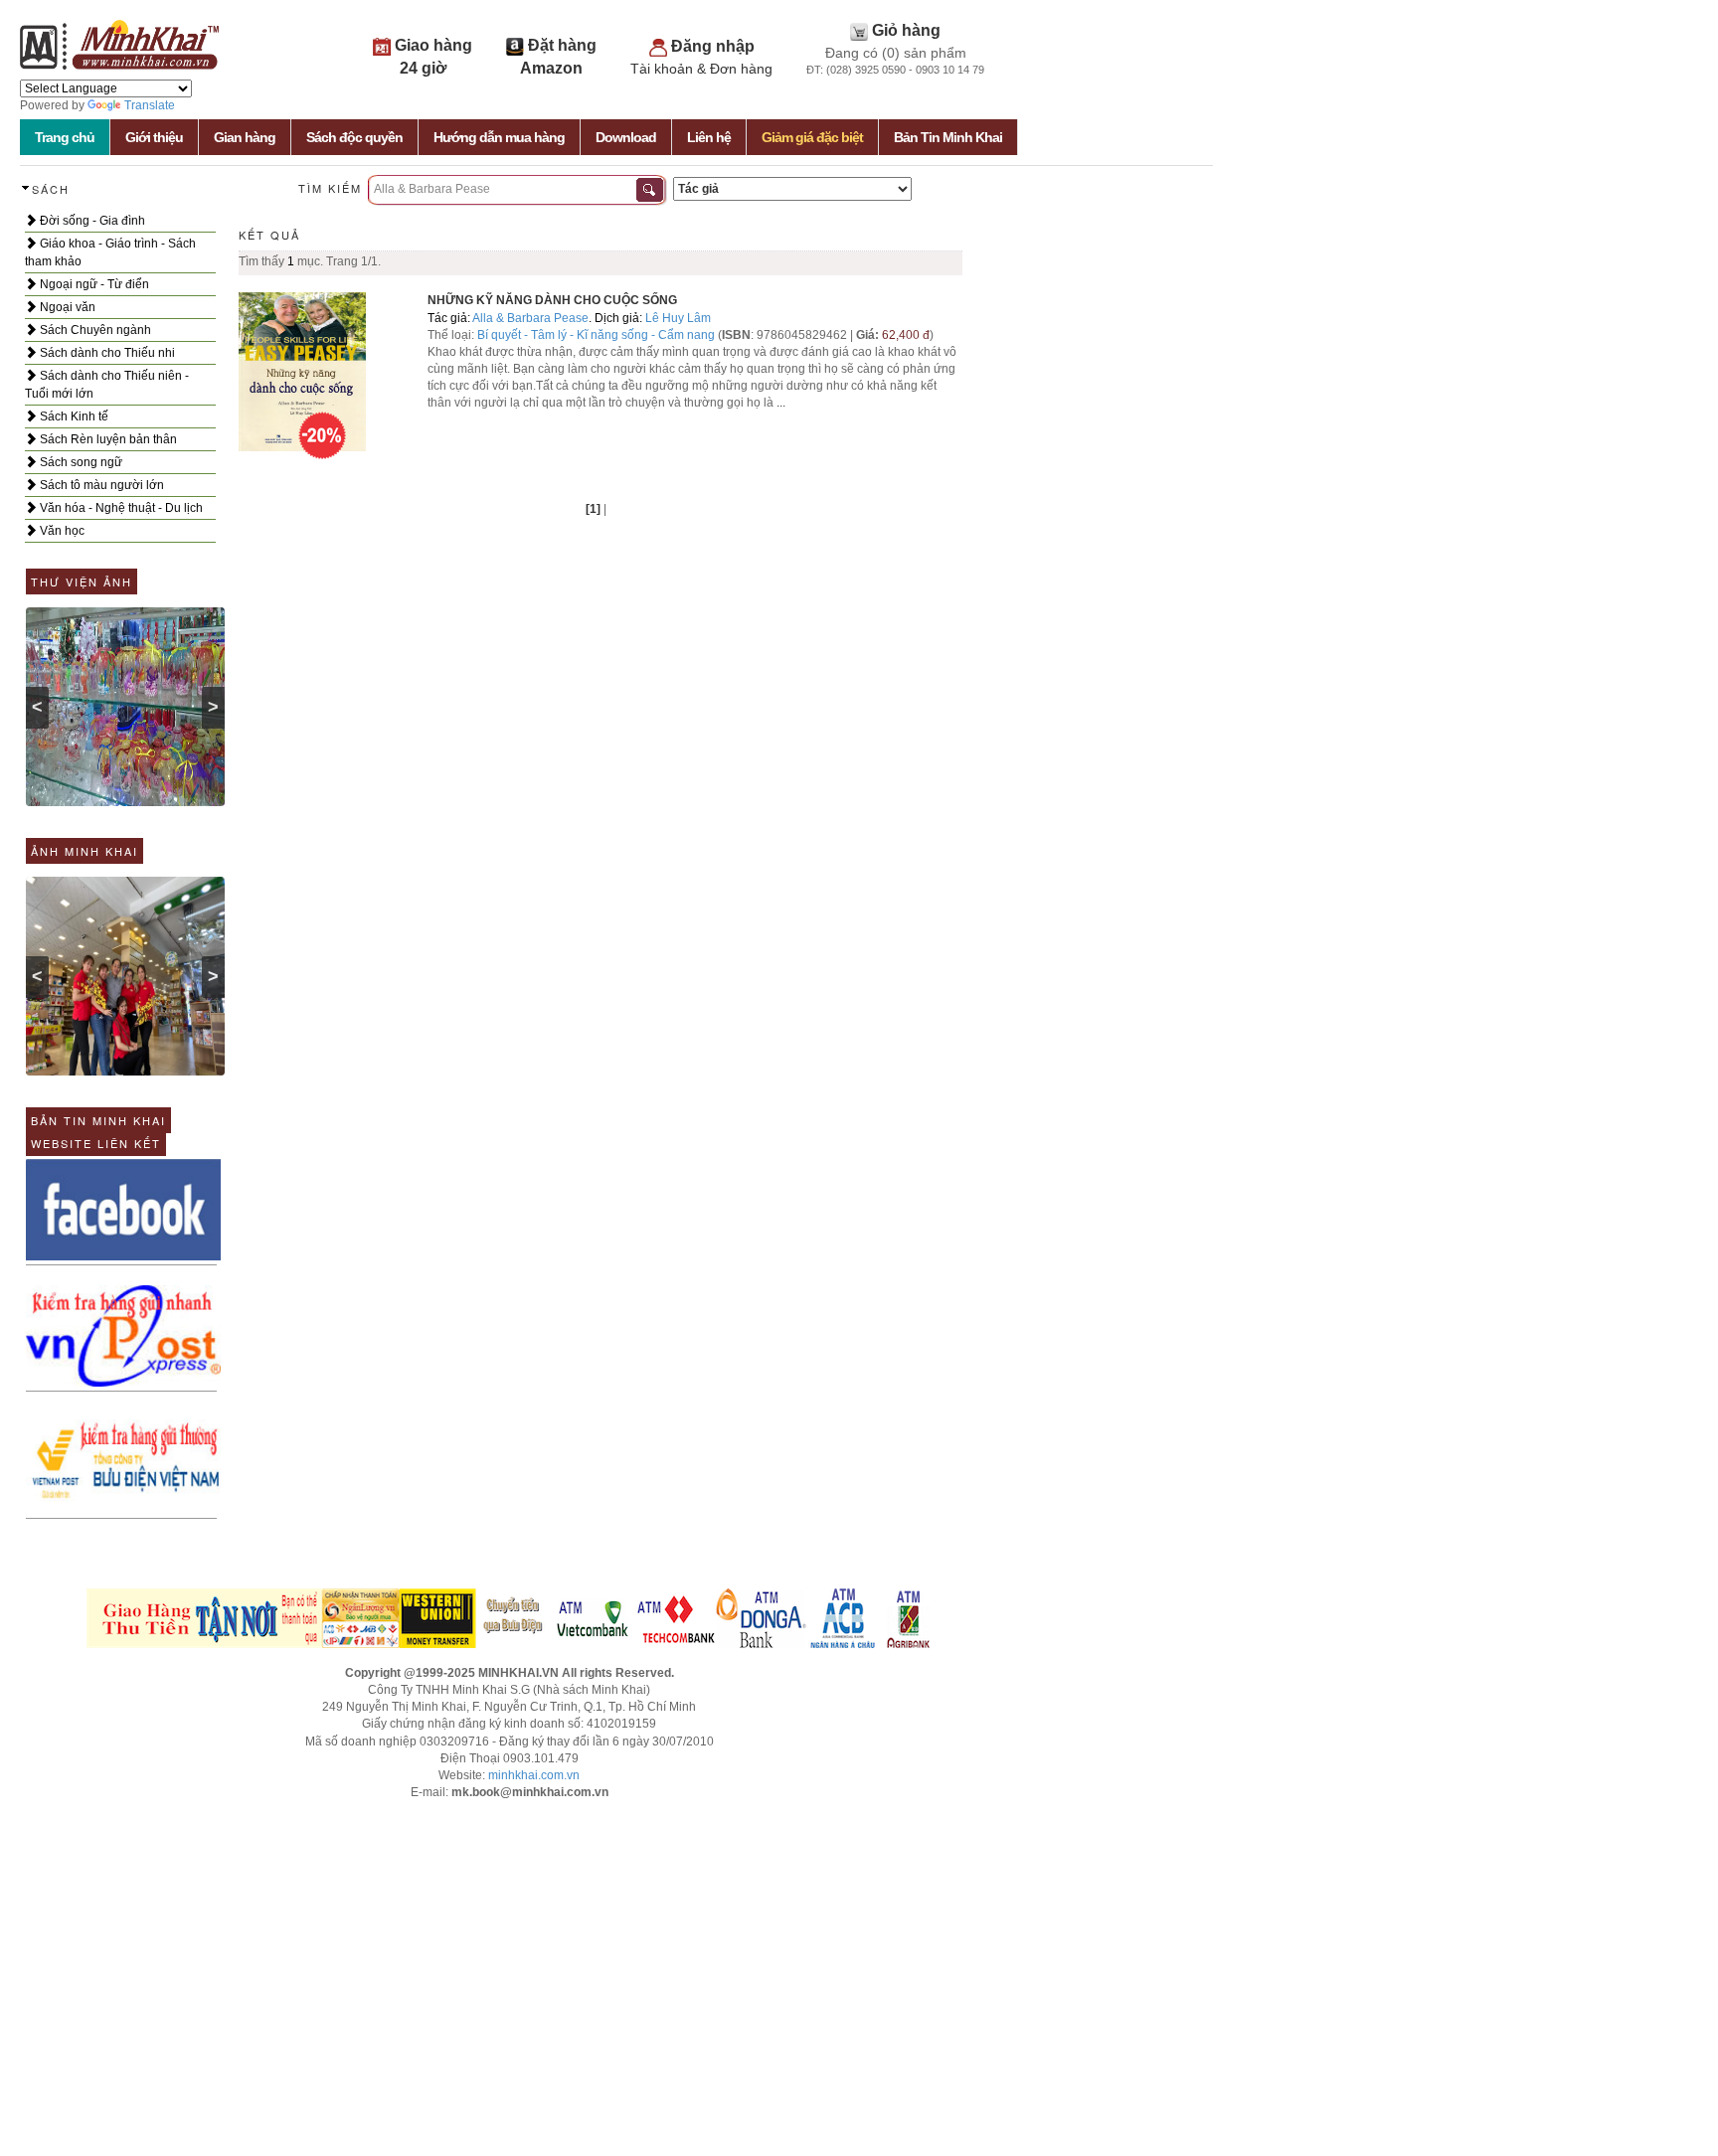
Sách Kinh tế (73, 416)
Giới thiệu (154, 137)
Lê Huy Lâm (678, 318)
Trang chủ (65, 137)
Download (626, 137)
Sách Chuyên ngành (94, 330)
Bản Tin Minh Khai (948, 137)
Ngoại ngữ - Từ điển (93, 284)
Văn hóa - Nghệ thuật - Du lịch (120, 508)
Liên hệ (709, 137)
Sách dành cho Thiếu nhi (106, 353)
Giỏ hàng (906, 30)
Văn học (61, 531)
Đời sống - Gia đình (91, 221)
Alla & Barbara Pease (530, 318)
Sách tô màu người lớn (100, 485)
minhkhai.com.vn (534, 1775)
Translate (150, 105)
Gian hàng (245, 137)
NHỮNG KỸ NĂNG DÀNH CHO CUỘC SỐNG (552, 300)
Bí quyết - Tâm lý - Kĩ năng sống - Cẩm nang (598, 335)
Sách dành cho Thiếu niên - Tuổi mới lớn (107, 385)
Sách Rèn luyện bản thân (107, 439)
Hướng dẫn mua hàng (499, 137)
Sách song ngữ (80, 462)
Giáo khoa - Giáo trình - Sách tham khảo (110, 252)
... (781, 403)
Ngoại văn (66, 307)
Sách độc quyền (354, 137)
